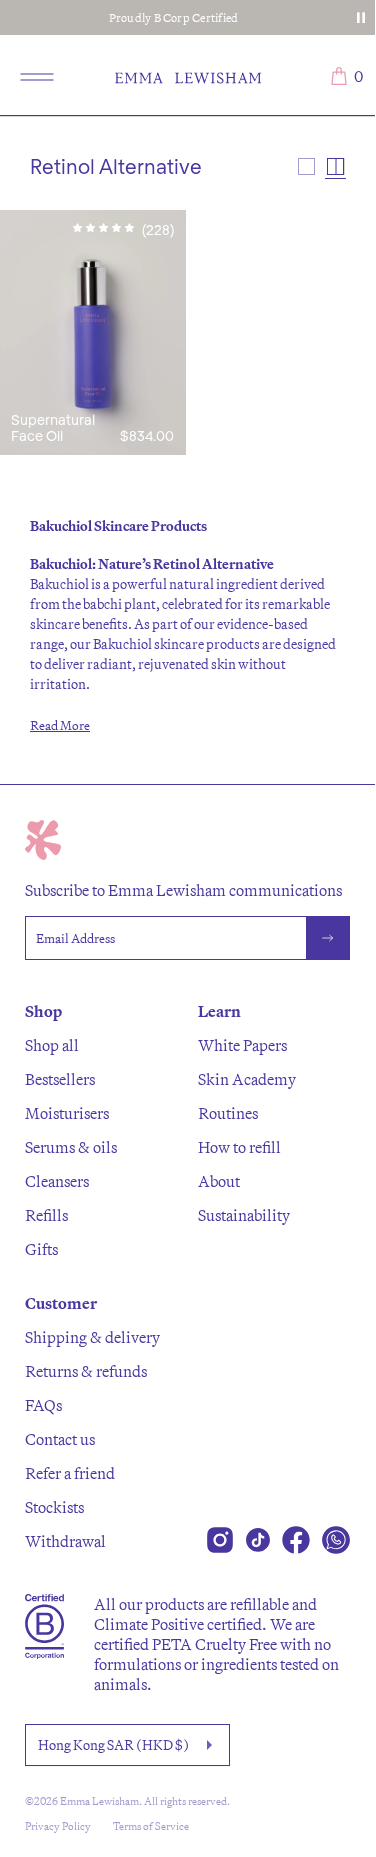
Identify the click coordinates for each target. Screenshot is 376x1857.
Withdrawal (65, 1541)
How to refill (239, 1147)
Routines (228, 1113)
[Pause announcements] (361, 18)
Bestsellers (60, 1079)
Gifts (41, 1249)
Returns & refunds (86, 1371)
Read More (60, 725)
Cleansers (57, 1181)
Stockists (54, 1507)
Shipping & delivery (92, 1337)
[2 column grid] (335, 166)
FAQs (43, 1405)
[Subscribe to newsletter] (328, 938)
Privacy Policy (58, 1826)
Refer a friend (70, 1473)
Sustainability (244, 1215)
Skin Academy (247, 1079)
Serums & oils (71, 1147)
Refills (46, 1215)
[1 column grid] (306, 166)
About (219, 1181)
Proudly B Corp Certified (174, 17)
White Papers (242, 1045)
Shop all (52, 1045)
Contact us (60, 1439)
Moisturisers (67, 1113)
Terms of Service (151, 1826)
